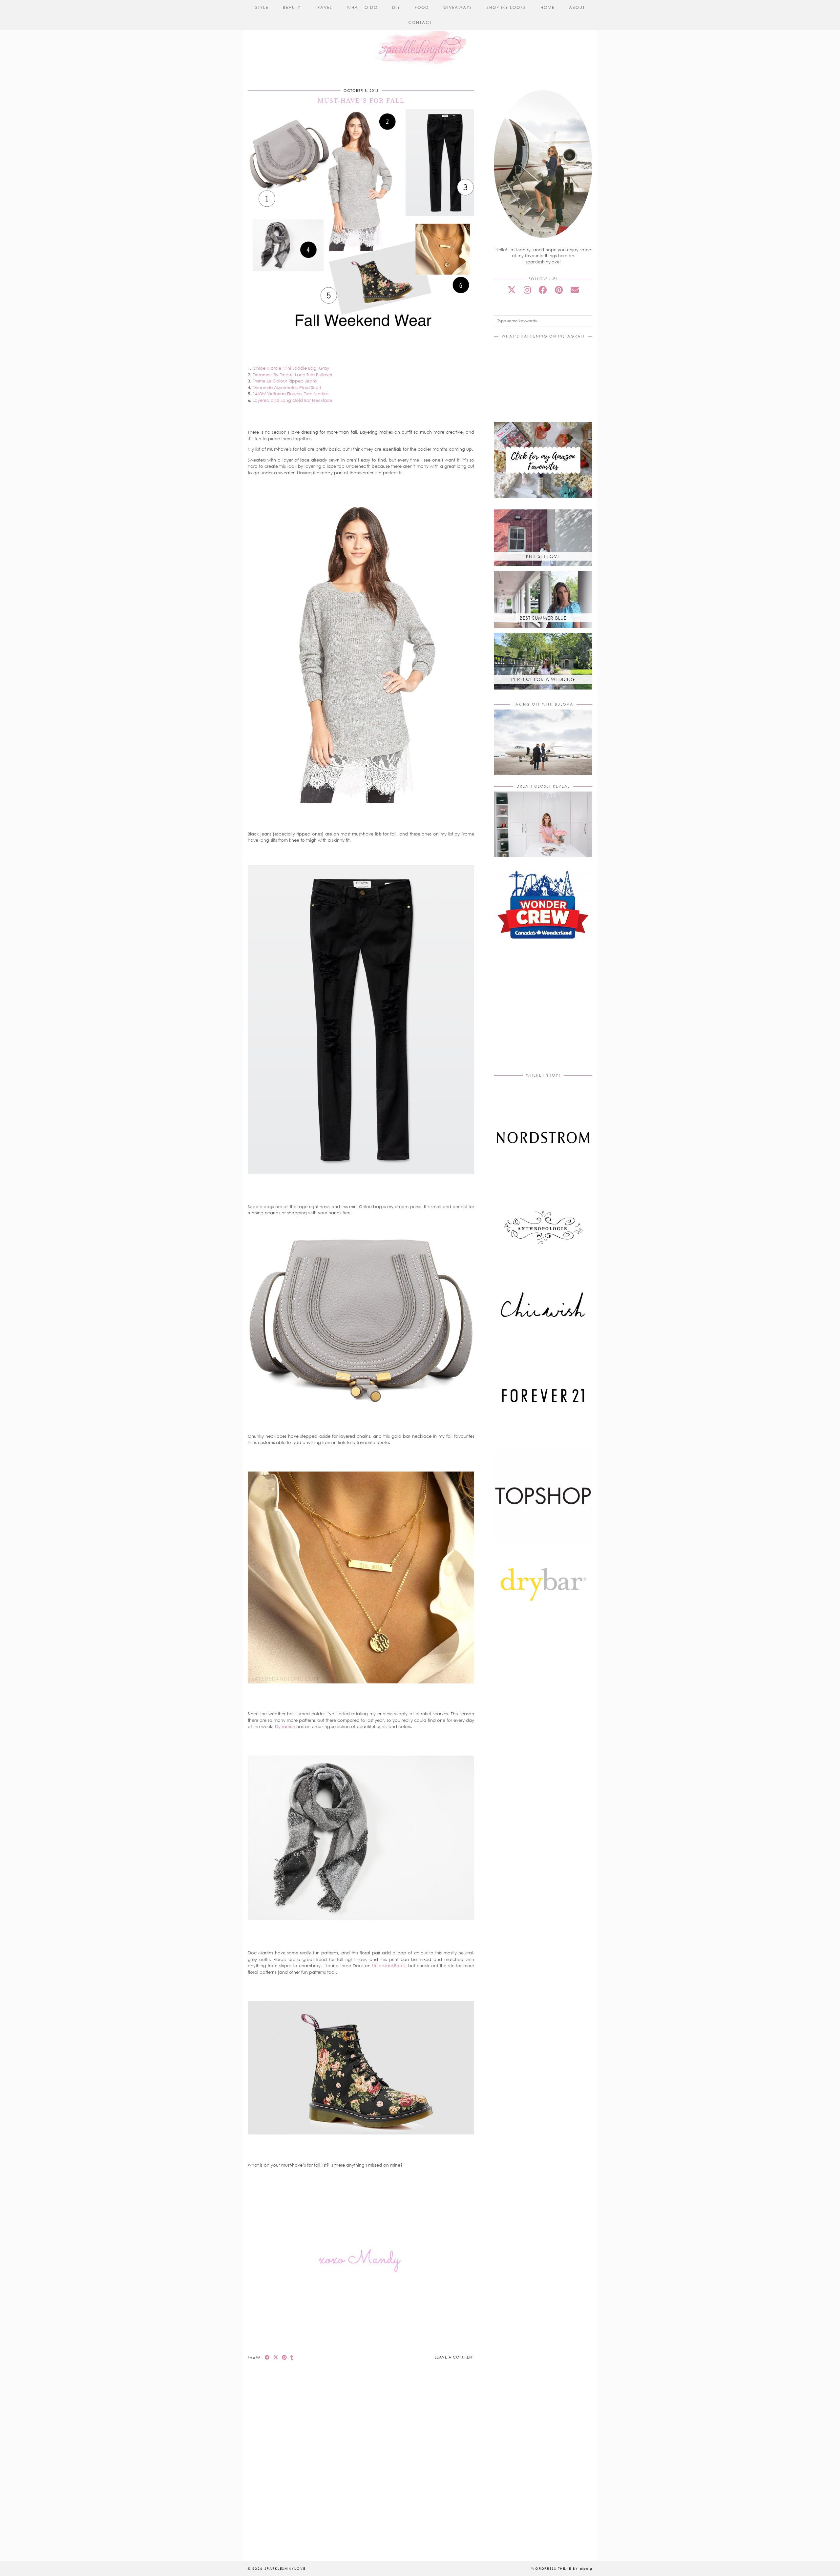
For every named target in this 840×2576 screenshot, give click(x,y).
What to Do (362, 7)
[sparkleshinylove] (420, 35)
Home (547, 7)
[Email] (575, 290)
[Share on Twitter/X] (276, 2357)
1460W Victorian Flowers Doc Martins (291, 394)
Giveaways (458, 7)
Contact (420, 22)
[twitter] (512, 290)
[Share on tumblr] (292, 2357)
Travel (324, 7)
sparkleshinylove (285, 2568)
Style (262, 7)
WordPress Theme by (562, 2568)
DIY (396, 7)
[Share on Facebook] (267, 2357)
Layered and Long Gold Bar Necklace (292, 400)
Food (422, 7)
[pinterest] (559, 290)
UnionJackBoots (389, 1966)
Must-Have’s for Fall (361, 100)
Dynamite (285, 1726)
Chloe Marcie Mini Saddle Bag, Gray (291, 368)
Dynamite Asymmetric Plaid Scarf (287, 387)
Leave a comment (454, 2357)
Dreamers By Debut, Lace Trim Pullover (293, 375)
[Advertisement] (549, 1014)
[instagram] (527, 290)
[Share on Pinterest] (284, 2357)
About (577, 7)
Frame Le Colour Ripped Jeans (285, 381)
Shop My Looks (506, 7)
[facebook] (543, 290)
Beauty (292, 7)
